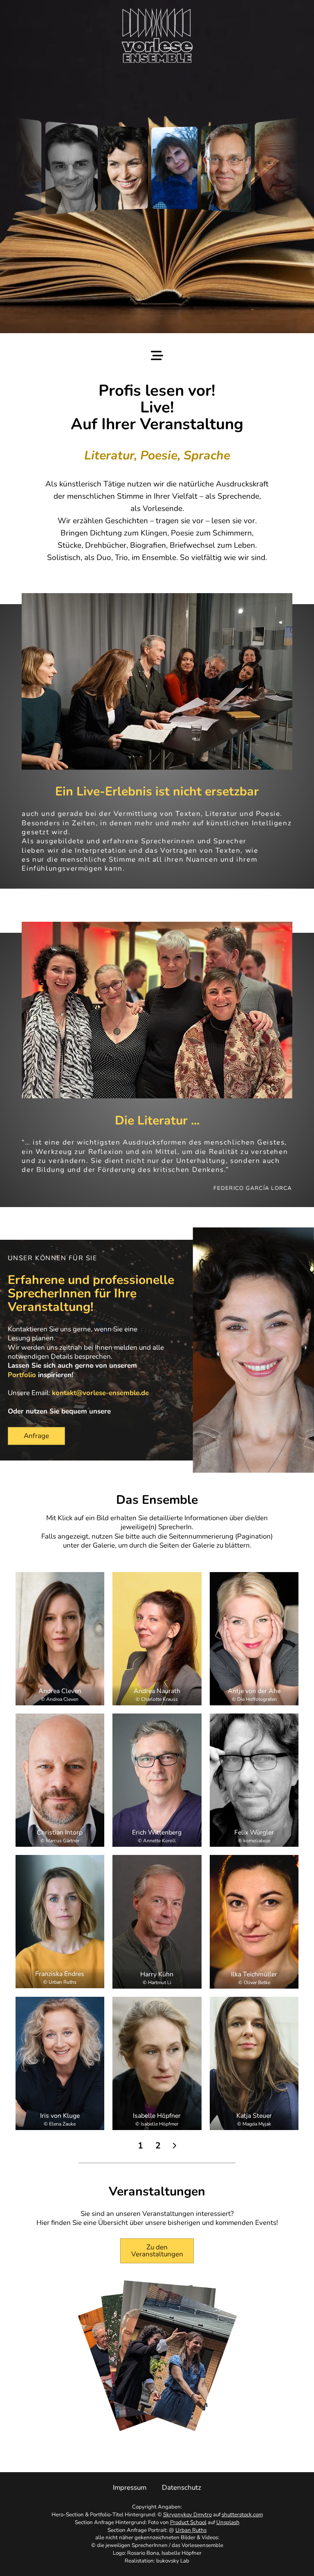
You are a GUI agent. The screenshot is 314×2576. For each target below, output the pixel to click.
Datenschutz (182, 2488)
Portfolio (22, 1375)
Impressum (130, 2488)
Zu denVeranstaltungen (157, 2251)
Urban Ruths (191, 2530)
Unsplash (228, 2522)
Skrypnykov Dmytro (187, 2515)
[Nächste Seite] (174, 2146)
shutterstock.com (242, 2515)
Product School (188, 2522)
